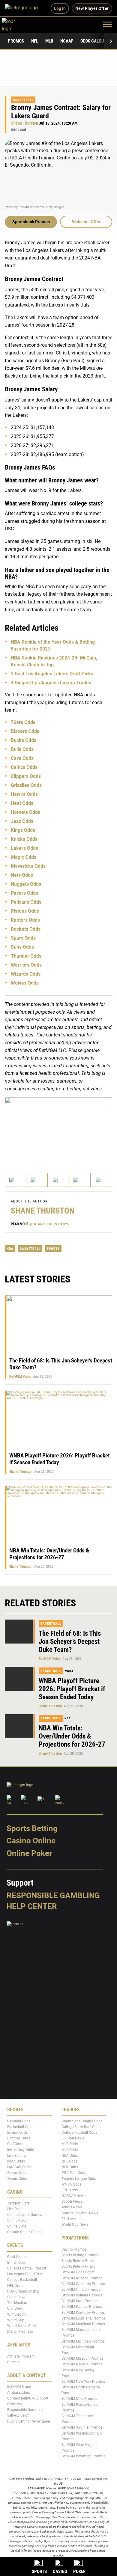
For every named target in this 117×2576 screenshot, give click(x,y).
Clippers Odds (26, 776)
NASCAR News (73, 2196)
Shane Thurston (25, 123)
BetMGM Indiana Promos (82, 2295)
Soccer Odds (17, 2173)
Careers (13, 2362)
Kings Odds (23, 830)
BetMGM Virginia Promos (82, 2428)
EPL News (70, 2190)
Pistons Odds (25, 911)
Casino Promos (74, 2249)
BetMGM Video (20, 1377)
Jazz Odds (22, 821)
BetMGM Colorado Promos (83, 2284)
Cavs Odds (22, 758)
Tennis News (72, 2207)
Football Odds (19, 2138)
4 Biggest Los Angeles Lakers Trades (51, 683)
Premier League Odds (79, 2179)
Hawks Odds (24, 794)
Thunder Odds (26, 956)
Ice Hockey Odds (21, 2150)
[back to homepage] (15, 24)
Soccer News (72, 2201)
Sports (53, 1249)
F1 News (69, 2219)
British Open (17, 2263)
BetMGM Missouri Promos (82, 2358)
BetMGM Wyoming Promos (83, 2456)
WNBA (69, 1671)
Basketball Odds (20, 2127)
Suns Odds (22, 947)
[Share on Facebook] (37, 1180)
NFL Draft (15, 2286)
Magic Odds (24, 857)
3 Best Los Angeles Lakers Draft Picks (52, 674)
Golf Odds (15, 2144)
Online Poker (29, 1853)
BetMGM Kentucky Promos (83, 2313)
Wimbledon (16, 2314)
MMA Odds (16, 2161)
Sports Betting (32, 1828)
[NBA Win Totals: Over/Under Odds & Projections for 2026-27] (20, 1726)
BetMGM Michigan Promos (83, 2341)
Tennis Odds (17, 2179)
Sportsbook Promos (31, 222)
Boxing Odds (17, 2133)
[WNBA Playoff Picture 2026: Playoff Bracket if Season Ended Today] (20, 1679)
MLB (49, 41)
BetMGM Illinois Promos (81, 2290)
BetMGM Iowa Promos (79, 2301)
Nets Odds (22, 875)
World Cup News (75, 2225)
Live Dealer (16, 2209)
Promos (16, 41)
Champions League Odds (82, 2121)
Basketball (23, 100)
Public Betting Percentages (29, 2421)
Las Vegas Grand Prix (25, 2274)
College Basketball (22, 2280)
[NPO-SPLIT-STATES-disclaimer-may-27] (58, 1127)
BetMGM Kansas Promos (82, 2307)
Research (15, 2404)
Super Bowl (16, 2297)
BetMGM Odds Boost (78, 2272)
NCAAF (67, 41)
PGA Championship (23, 2291)
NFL (35, 41)
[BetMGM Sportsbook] (24, 8)
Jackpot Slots (18, 2203)
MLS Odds (70, 2150)
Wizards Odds (26, 974)
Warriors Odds (26, 965)
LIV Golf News (73, 2138)
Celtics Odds (24, 767)
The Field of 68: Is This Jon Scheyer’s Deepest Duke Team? (70, 1642)
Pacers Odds (24, 893)
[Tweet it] (16, 1180)
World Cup (16, 2320)
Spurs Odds (23, 938)
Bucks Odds (24, 740)
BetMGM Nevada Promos (82, 2364)
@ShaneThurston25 (49, 1224)
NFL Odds (69, 2161)
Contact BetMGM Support (28, 2398)
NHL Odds (70, 2167)
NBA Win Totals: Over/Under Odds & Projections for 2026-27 (49, 1554)
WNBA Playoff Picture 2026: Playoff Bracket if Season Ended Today (72, 1689)
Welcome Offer (86, 222)
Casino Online (31, 1841)
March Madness (20, 2331)
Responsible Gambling (53, 1896)
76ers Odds (23, 722)
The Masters (17, 2303)
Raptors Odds (25, 920)
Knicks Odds (24, 839)
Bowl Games (17, 2257)
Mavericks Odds (28, 866)
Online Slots (17, 2226)
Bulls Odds (22, 749)
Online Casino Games (25, 2215)
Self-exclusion (18, 2416)
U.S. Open (15, 2308)
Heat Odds (22, 803)
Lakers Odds (24, 848)
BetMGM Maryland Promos (83, 2324)
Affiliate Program (21, 2356)
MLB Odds (70, 2144)
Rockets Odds (26, 929)
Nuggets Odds (26, 884)
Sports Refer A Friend (78, 2261)
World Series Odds (22, 2326)
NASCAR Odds (19, 2167)
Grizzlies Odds (26, 785)
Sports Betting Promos (80, 2255)
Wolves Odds (25, 983)
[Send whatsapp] (80, 1180)
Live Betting (16, 2156)
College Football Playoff (27, 2268)
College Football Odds (79, 2133)
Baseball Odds (19, 2121)
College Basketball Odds (81, 2127)
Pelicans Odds (26, 902)
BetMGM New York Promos (83, 2382)
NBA (10, 1249)
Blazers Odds (25, 731)
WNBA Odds (71, 2184)
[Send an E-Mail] (58, 1180)
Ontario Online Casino (25, 2232)
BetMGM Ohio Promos (79, 2399)
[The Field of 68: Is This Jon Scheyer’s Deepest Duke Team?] (20, 1632)
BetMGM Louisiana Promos (84, 2318)
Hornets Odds (25, 812)
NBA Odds (70, 2156)
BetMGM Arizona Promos (82, 2278)
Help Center (32, 1906)
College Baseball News (80, 2213)
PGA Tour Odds (74, 2173)
